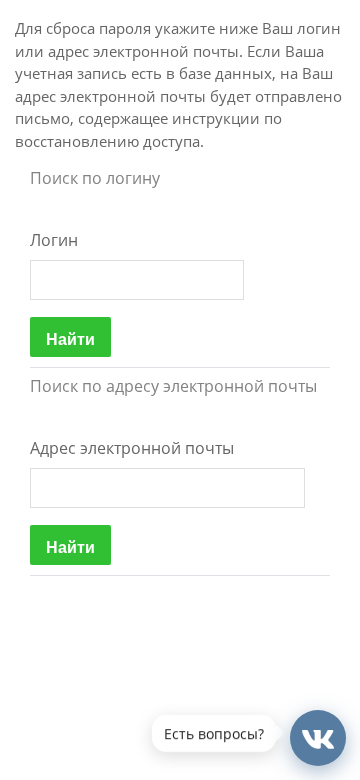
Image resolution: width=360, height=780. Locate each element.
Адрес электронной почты (132, 448)
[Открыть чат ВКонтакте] (318, 738)
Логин (54, 240)
